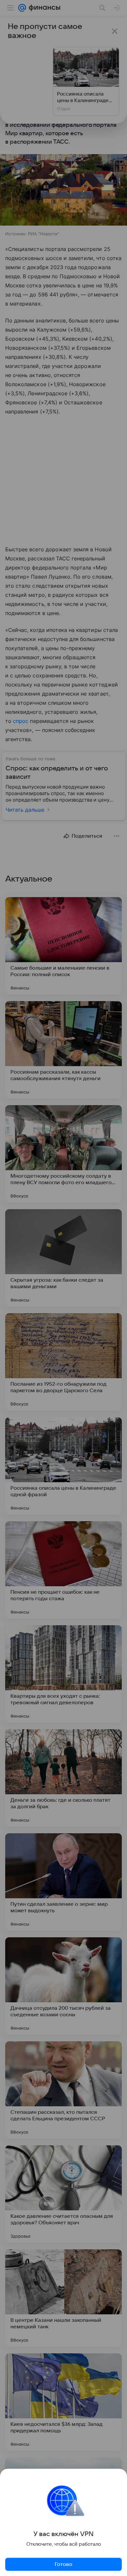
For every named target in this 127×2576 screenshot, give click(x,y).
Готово (63, 2564)
